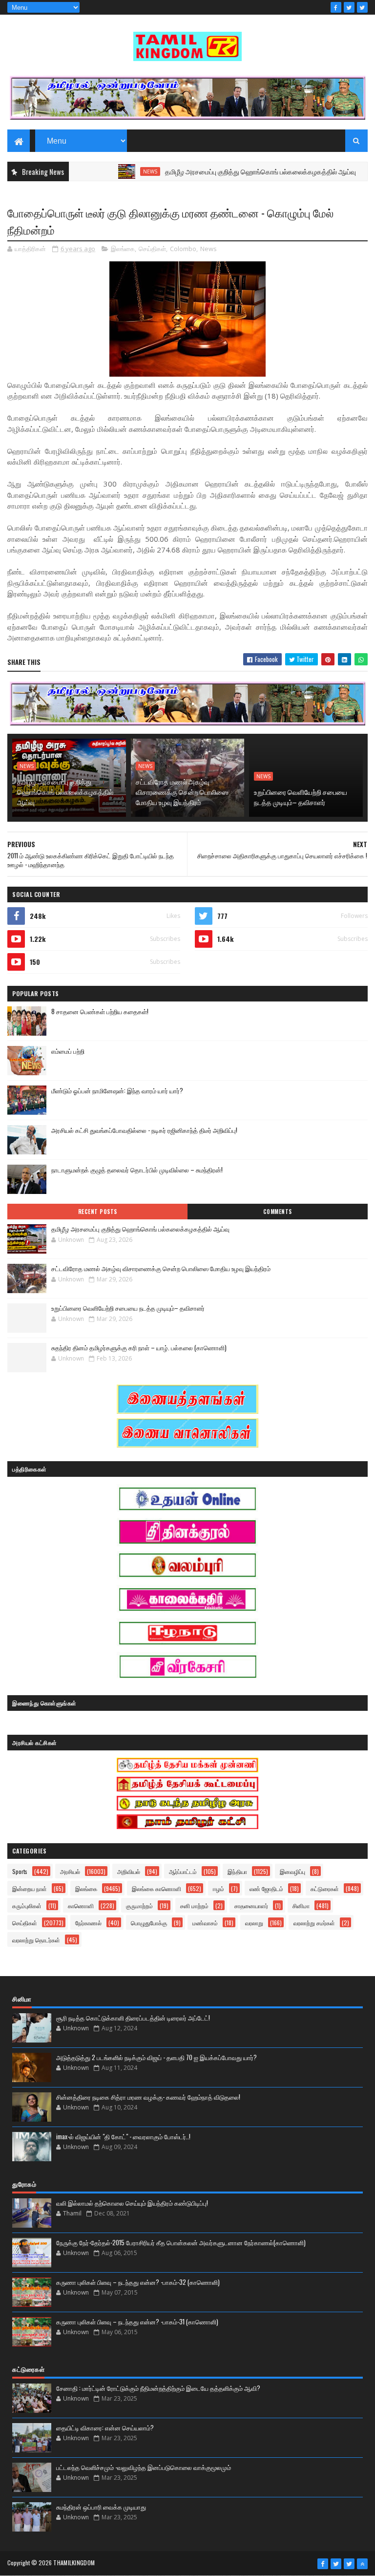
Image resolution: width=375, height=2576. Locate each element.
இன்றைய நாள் (30, 1888)
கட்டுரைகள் (325, 1888)
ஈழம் (219, 1888)
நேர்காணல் (88, 1923)
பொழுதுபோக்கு (149, 1923)
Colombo (183, 249)
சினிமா (301, 1905)
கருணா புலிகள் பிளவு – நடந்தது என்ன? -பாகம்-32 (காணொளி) (138, 2282)
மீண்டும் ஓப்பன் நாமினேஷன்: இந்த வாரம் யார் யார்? (117, 1090)
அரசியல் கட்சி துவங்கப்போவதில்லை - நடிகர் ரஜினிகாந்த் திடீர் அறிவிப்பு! (144, 1130)
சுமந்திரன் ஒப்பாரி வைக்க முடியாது (101, 2507)
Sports (20, 1871)
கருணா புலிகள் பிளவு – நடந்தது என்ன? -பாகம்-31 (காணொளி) (137, 2321)
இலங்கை (123, 249)
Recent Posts (98, 1212)
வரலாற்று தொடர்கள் (36, 1940)
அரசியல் (70, 1871)
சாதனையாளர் (251, 1905)
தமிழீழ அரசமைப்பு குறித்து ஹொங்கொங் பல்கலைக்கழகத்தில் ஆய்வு (223, 171)
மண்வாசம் (205, 1923)
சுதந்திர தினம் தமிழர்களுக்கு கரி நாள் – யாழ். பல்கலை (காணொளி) (139, 1347)
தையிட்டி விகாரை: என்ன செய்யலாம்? (105, 2427)
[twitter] (349, 7)
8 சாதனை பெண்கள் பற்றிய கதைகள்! (100, 1011)
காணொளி (81, 1905)
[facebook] (336, 7)
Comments (278, 1212)
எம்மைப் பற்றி (68, 1051)
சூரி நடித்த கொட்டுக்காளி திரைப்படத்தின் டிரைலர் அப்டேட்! (133, 2018)
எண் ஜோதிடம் (266, 1888)
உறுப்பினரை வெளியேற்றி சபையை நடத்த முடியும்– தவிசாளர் (301, 797)
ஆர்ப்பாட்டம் (183, 1871)
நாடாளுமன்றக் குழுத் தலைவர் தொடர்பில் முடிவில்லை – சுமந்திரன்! (137, 1170)
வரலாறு (254, 1923)
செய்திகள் (152, 249)
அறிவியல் (129, 1871)
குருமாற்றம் (139, 1905)
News (113, 171)
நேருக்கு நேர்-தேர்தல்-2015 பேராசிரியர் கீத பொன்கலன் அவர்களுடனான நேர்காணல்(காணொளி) (181, 2242)
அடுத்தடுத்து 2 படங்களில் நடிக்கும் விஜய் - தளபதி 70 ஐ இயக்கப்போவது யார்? (156, 2057)
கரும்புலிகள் (27, 1905)
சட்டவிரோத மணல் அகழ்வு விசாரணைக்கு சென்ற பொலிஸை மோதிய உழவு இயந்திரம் (182, 792)
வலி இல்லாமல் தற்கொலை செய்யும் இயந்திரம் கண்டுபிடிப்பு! (132, 2203)
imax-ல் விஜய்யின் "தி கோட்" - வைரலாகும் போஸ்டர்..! (123, 2136)
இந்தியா (237, 1871)
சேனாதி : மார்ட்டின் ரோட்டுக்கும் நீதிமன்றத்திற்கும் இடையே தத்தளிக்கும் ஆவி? (158, 2388)
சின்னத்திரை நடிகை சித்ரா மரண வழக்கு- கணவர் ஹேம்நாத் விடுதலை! (148, 2097)
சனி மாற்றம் (194, 1905)
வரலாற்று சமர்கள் (314, 1923)
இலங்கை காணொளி (156, 1888)
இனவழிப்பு (292, 1871)
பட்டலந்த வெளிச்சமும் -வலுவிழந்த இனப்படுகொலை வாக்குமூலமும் (144, 2467)
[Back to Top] (362, 2564)
